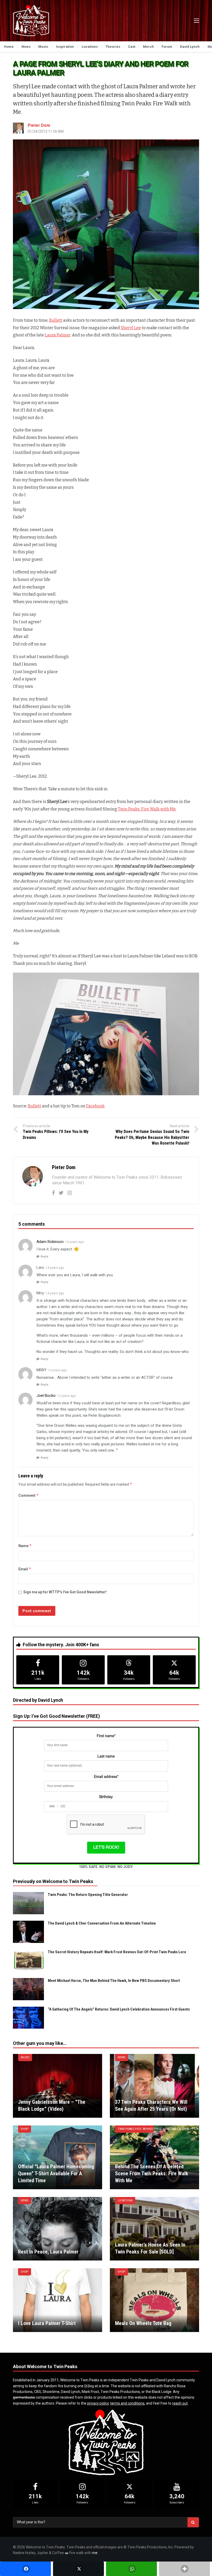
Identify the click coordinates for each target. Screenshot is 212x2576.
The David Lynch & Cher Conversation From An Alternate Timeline (102, 1923)
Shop (25, 2129)
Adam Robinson (50, 1242)
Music (25, 2057)
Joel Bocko (46, 1396)
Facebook (95, 1106)
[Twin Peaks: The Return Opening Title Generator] (28, 1903)
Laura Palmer (58, 335)
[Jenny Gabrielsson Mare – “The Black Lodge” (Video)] (58, 2086)
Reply (44, 1257)
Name (25, 1546)
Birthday (106, 1797)
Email (25, 1569)
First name (106, 1736)
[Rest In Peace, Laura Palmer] (58, 2229)
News (122, 2057)
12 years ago (66, 1396)
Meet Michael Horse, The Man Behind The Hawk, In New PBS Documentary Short (114, 1981)
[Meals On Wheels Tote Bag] (154, 2300)
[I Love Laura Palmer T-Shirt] (58, 2300)
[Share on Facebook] (25, 2569)
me (95, 2553)
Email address (106, 1777)
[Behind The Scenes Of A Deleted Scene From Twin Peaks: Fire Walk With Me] (154, 2157)
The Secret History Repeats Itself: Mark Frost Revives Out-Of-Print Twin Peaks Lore (117, 1952)
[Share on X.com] (78, 2569)
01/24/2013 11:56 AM (46, 131)
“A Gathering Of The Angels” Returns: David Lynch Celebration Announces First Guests (119, 2009)
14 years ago (74, 1242)
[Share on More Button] (184, 2569)
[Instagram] (70, 1193)
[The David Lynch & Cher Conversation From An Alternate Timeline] (28, 1932)
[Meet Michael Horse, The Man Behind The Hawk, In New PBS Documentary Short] (28, 1989)
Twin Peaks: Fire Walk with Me (147, 809)
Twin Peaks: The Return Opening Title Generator (88, 1895)
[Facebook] (53, 1193)
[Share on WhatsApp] (131, 2569)
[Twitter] (61, 1193)
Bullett (56, 320)
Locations (125, 2200)
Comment (29, 1495)
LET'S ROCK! (106, 1848)
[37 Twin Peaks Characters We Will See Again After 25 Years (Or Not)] (154, 2086)
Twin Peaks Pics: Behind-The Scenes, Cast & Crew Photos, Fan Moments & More (136, 2129)
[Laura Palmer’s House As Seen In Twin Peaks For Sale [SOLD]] (154, 2229)
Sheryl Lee (131, 328)
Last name (106, 1756)
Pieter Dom (39, 125)
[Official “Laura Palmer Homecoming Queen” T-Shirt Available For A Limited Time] (58, 2157)
